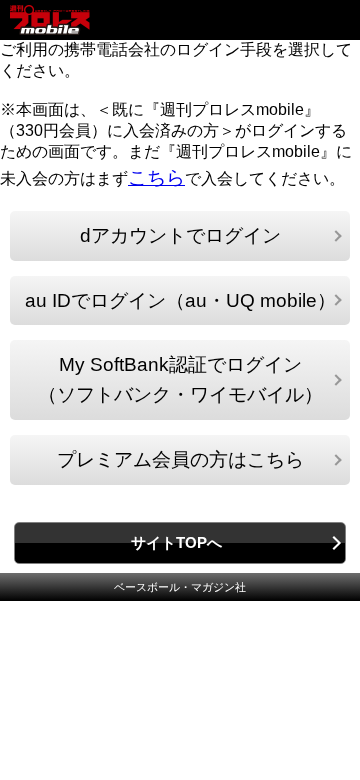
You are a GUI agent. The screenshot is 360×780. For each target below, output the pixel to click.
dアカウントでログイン (180, 235)
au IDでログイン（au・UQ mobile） (180, 300)
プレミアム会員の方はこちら (180, 459)
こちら (156, 177)
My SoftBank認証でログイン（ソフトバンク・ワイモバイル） (180, 379)
